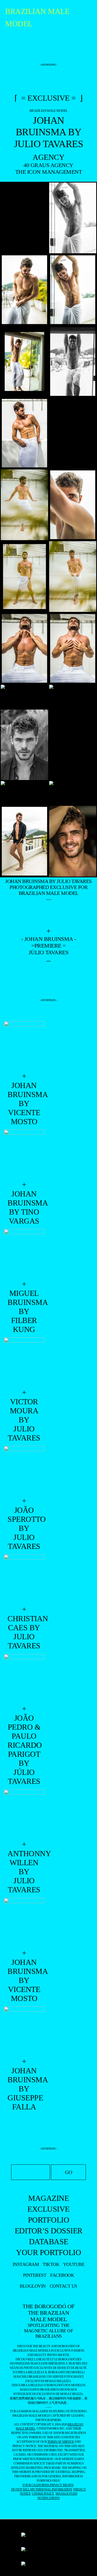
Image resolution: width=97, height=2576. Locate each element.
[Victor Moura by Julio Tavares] (24, 1363)
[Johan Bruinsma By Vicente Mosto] (24, 1046)
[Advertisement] (49, 49)
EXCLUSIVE (48, 2209)
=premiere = (48, 946)
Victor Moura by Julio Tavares (24, 1420)
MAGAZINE (48, 2198)
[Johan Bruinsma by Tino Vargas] (24, 1155)
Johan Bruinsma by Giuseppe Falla (24, 2089)
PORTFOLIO (49, 2220)
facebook (62, 2275)
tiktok (51, 2264)
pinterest (35, 2275)
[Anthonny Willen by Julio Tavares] (24, 1815)
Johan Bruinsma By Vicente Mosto (24, 1103)
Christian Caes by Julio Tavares (24, 1632)
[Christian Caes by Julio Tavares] (24, 1580)
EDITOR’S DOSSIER (49, 2231)
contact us (64, 2286)
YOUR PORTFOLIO (48, 2252)
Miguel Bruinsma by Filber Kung (24, 1311)
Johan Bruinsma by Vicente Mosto (24, 1980)
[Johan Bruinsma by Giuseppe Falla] (24, 2032)
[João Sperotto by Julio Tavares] (24, 1471)
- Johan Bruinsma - (49, 939)
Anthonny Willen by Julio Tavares (24, 1872)
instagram (26, 2264)
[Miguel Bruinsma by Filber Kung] (24, 1254)
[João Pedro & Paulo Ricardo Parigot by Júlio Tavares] (24, 1679)
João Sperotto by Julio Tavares (24, 1528)
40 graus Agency (48, 165)
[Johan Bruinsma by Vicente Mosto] (24, 1923)
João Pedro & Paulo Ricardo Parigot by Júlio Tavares (24, 1750)
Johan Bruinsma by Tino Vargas (24, 1207)
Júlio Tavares (49, 952)
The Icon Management (49, 172)
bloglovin (33, 2286)
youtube (74, 2264)
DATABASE (49, 2242)
